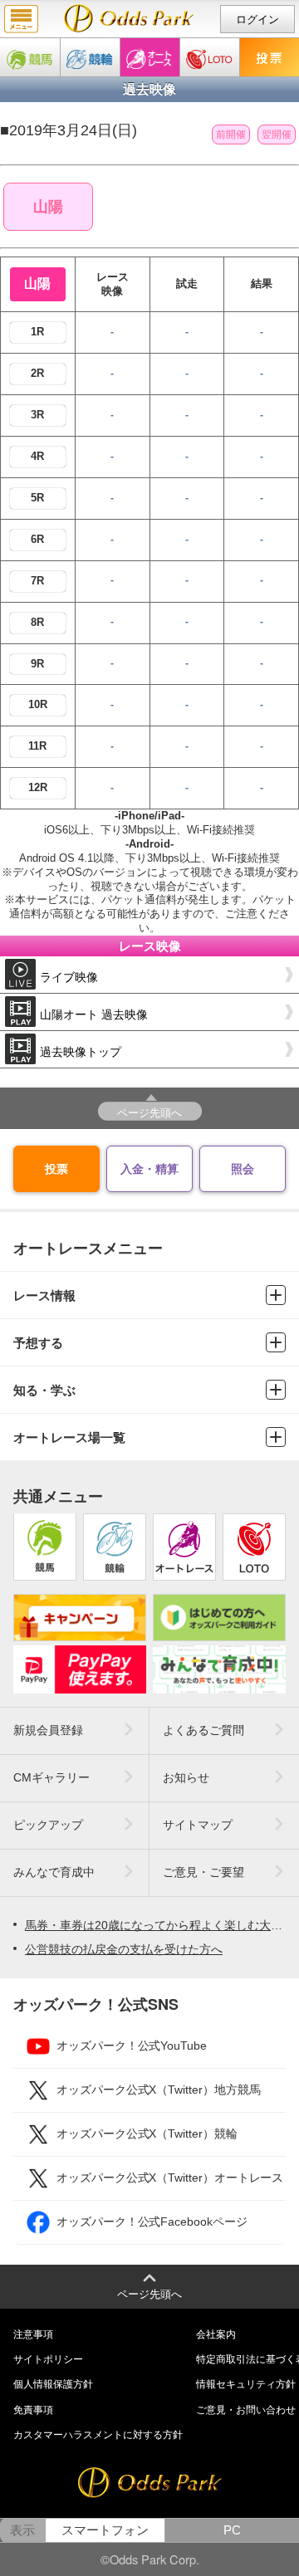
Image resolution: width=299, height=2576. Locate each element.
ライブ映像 (69, 977)
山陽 (48, 207)
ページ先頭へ (149, 1112)
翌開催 (277, 134)
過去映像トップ (81, 1052)
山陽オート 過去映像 (94, 1014)
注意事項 (33, 2334)
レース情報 (44, 1295)
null (129, 18)
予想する (38, 1343)
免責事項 (33, 2410)
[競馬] (30, 57)
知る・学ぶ (44, 1390)
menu (21, 19)
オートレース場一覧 (69, 1437)
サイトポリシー (48, 2359)
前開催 (231, 134)
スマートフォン (105, 2530)
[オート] (150, 57)
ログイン (257, 20)
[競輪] (90, 57)
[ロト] (210, 57)
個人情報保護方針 (53, 2384)
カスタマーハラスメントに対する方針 (98, 2435)
